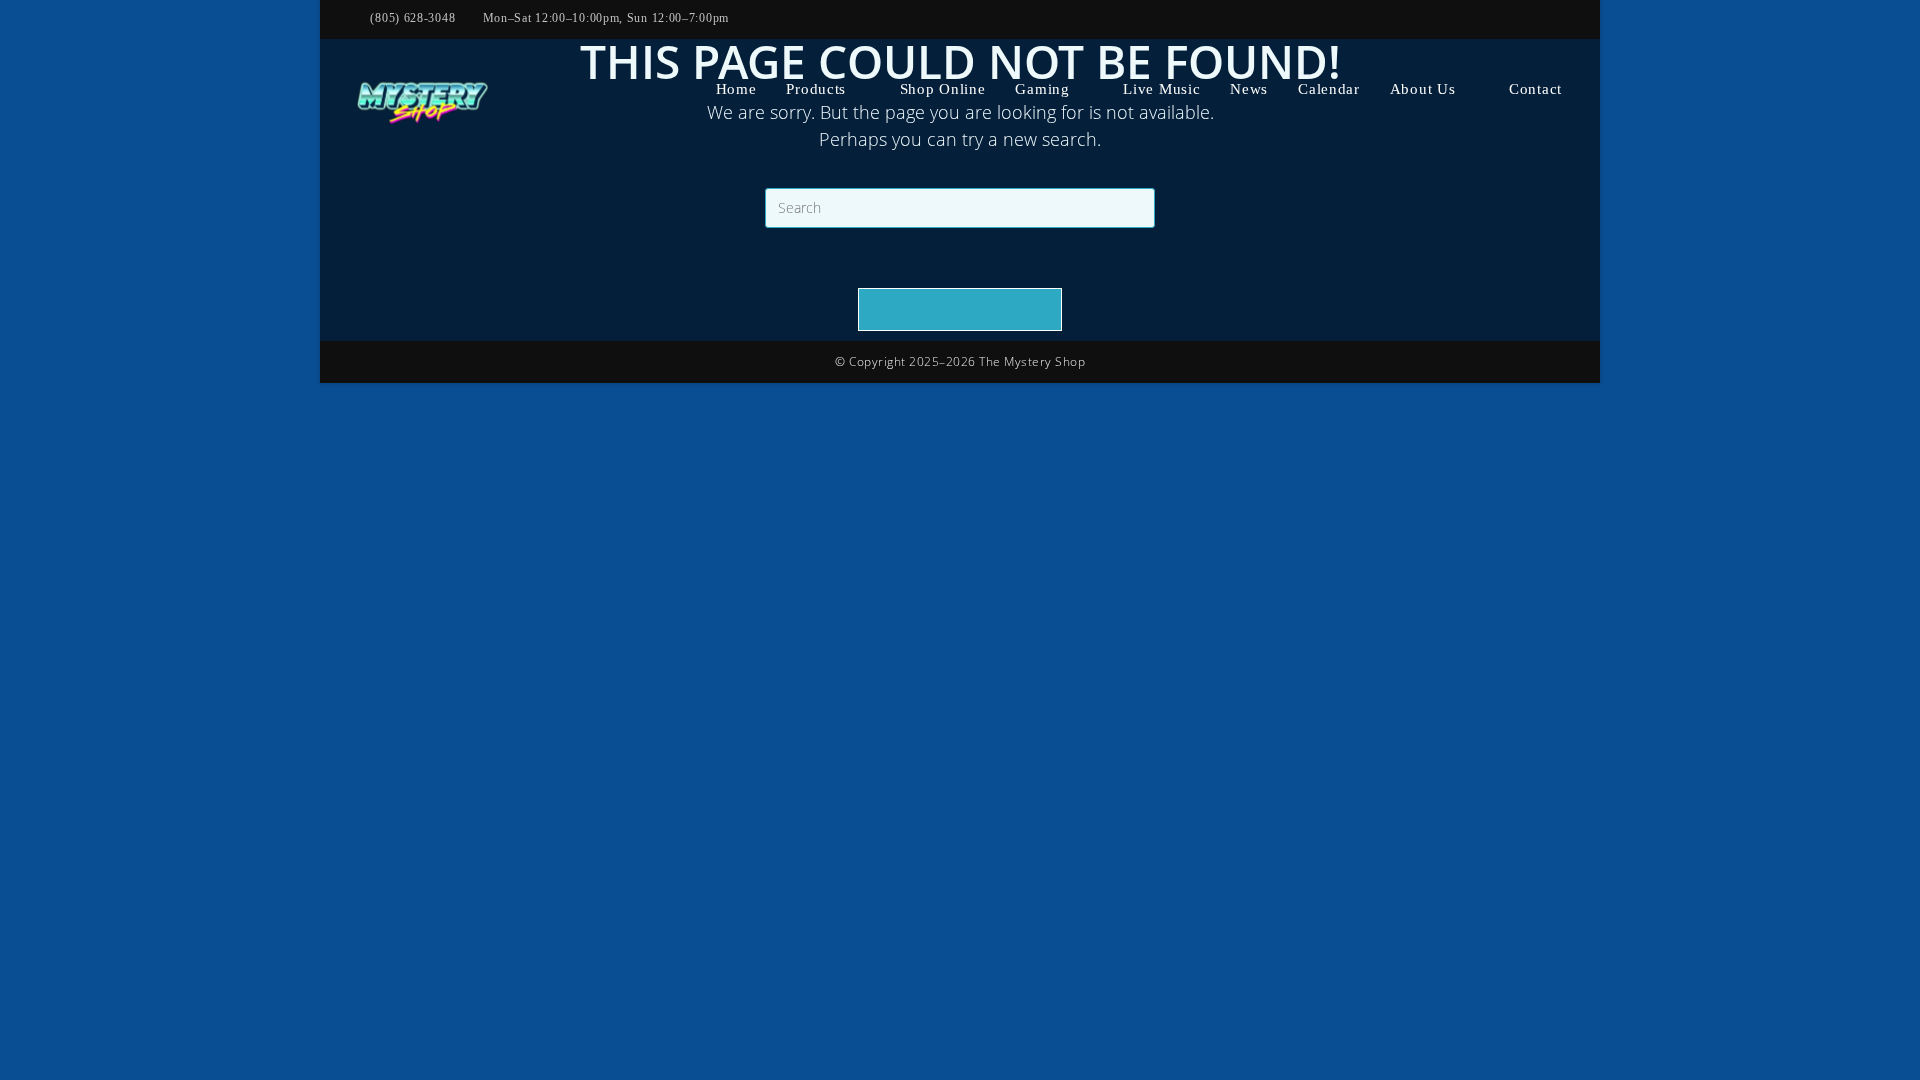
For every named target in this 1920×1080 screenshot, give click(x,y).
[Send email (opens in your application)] (1492, 19)
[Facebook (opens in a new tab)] (1396, 19)
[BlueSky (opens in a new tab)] (1468, 19)
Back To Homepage (960, 309)
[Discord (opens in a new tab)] (1561, 19)
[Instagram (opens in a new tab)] (1420, 19)
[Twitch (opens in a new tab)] (1540, 19)
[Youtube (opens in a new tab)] (1444, 19)
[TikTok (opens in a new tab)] (1516, 19)
